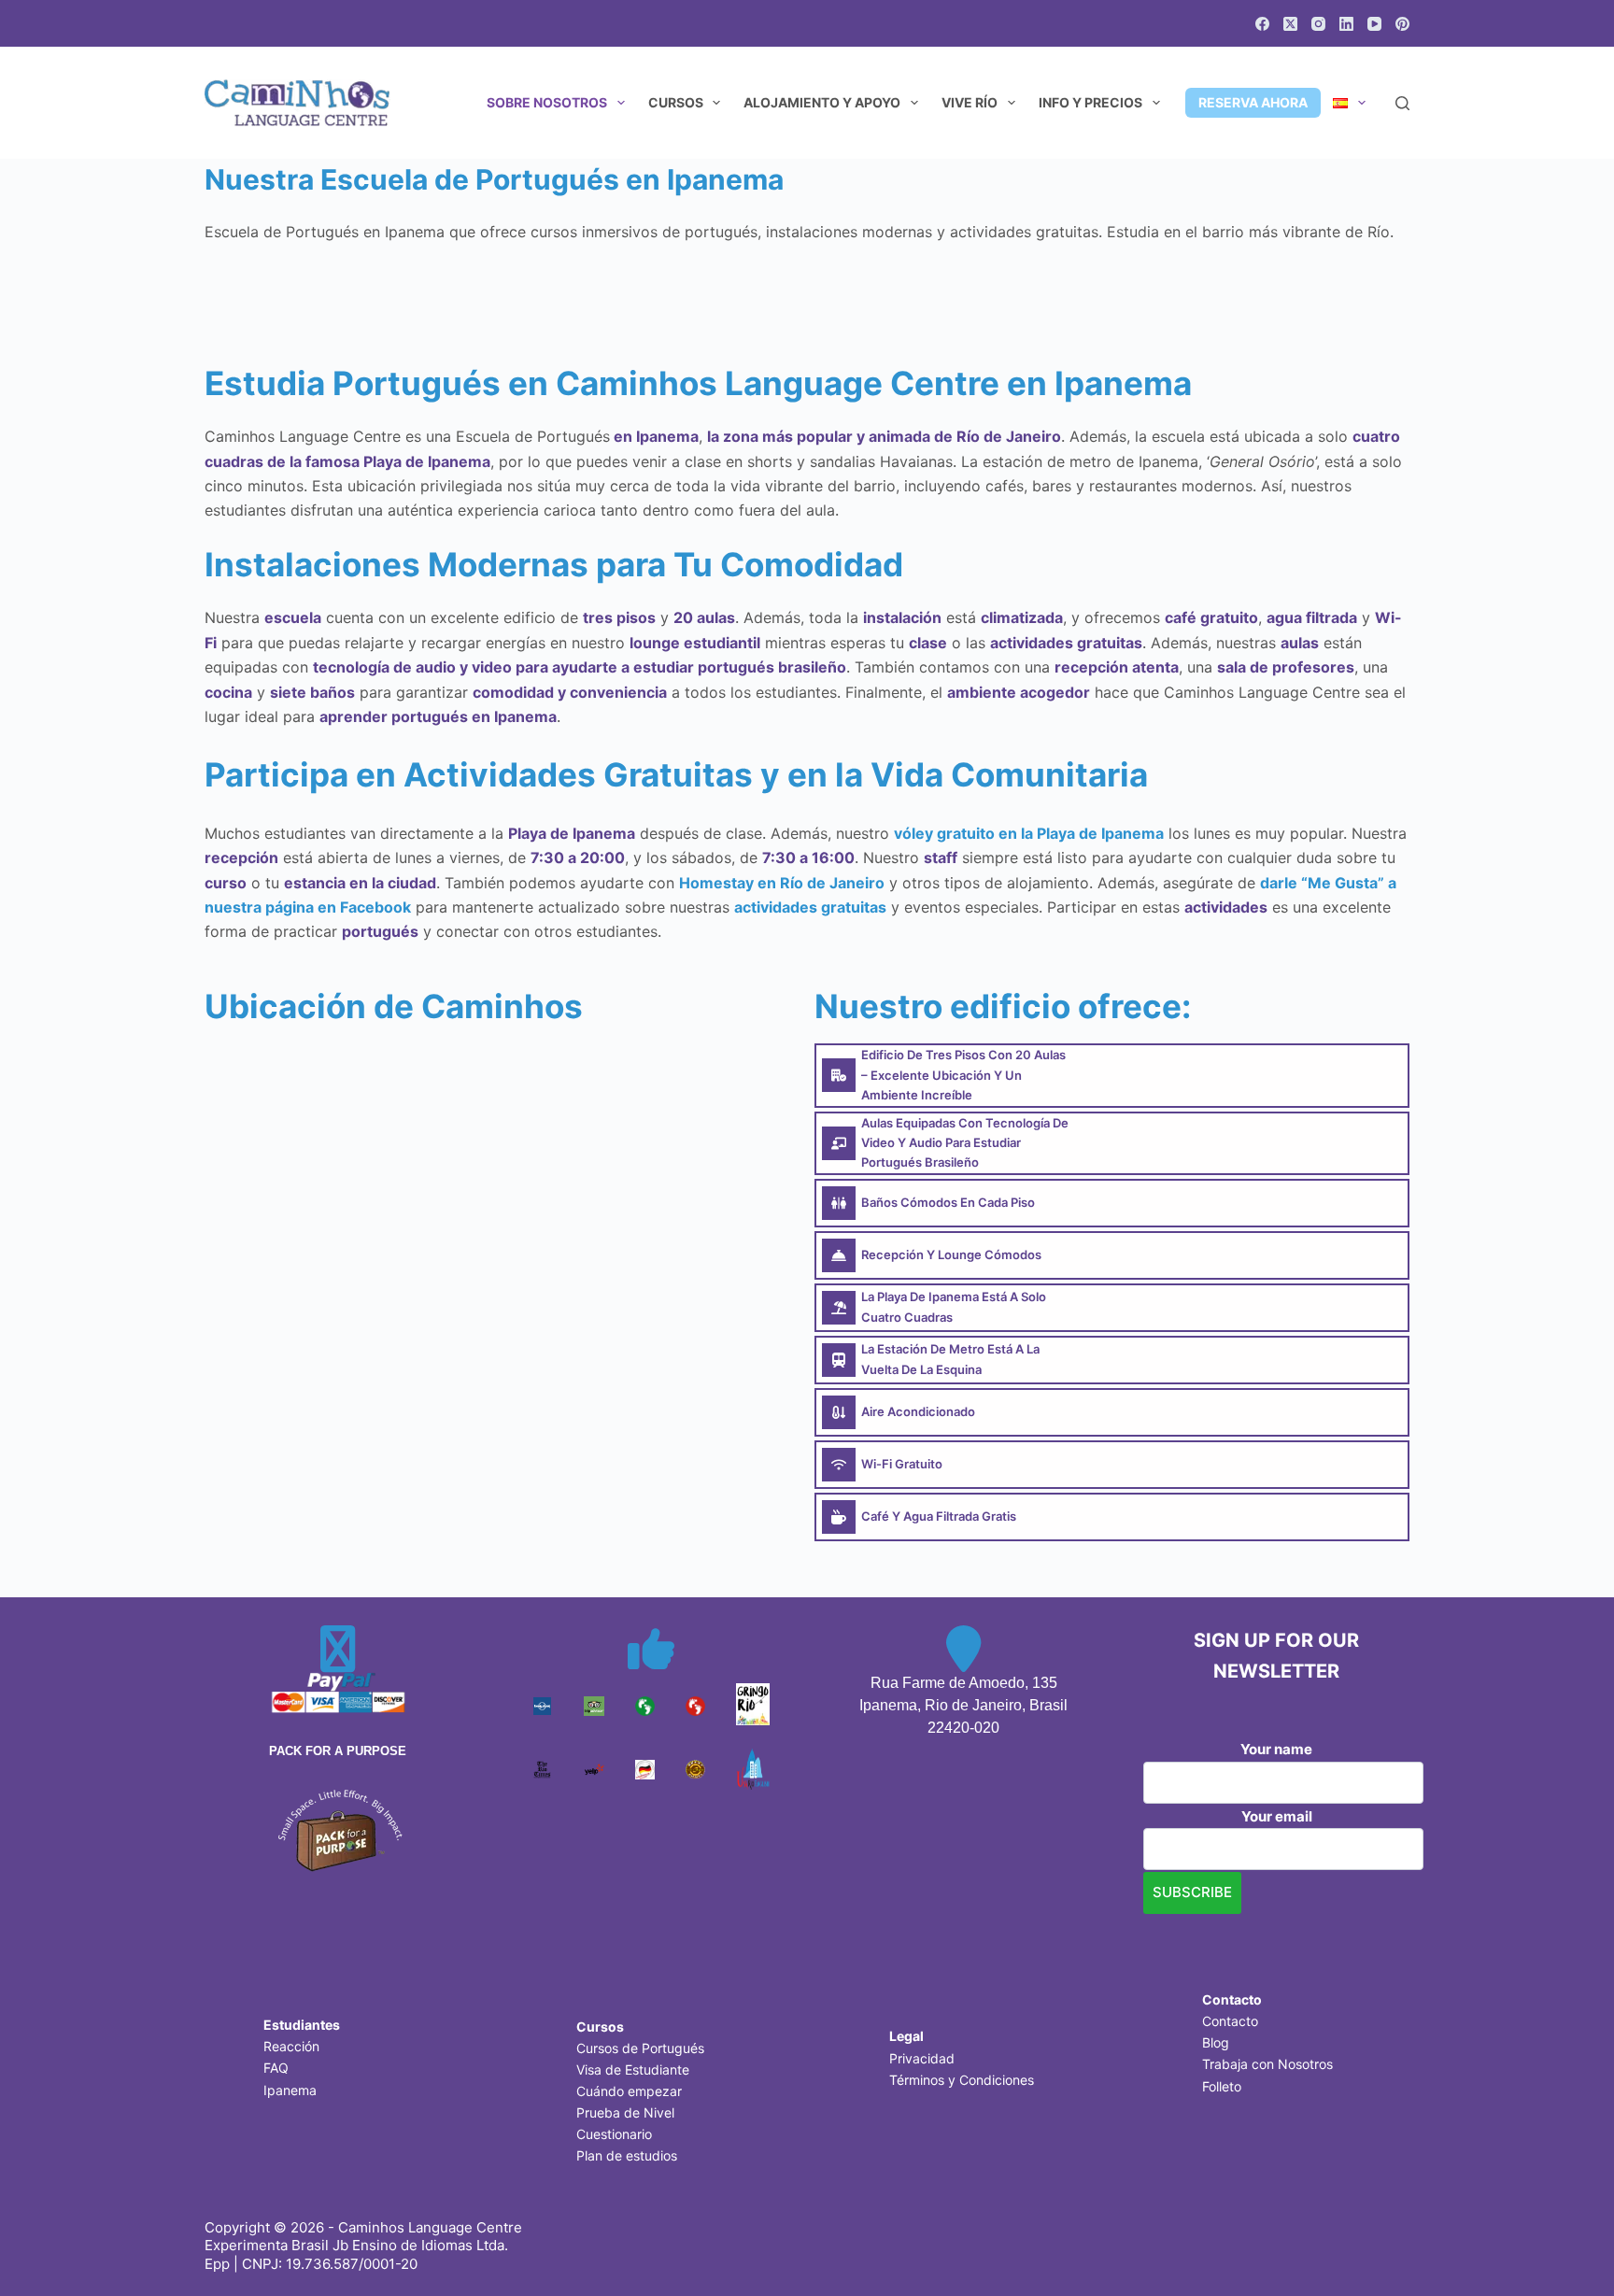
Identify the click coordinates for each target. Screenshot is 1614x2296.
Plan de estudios (627, 2155)
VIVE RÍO (970, 102)
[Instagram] (1318, 24)
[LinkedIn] (1346, 24)
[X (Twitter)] (1290, 24)
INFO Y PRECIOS (1090, 102)
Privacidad (922, 2058)
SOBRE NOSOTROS (547, 102)
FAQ (276, 2068)
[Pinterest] (1402, 24)
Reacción (291, 2046)
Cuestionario (614, 2134)
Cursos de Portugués (640, 2048)
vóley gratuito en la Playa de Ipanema (1029, 833)
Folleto (1222, 2086)
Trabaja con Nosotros (1267, 2064)
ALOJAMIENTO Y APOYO (822, 102)
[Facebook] (1262, 24)
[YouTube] (1374, 24)
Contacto (1230, 2021)
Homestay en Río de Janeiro (782, 883)
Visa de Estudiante (633, 2069)
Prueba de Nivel (625, 2112)
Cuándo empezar (629, 2091)
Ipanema (290, 2090)
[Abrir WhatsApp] (1567, 2249)
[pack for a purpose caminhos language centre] (338, 1829)
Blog (1216, 2042)
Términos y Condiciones (962, 2080)
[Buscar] (1402, 103)
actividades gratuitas (810, 907)
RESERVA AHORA (1253, 102)
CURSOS (676, 102)
